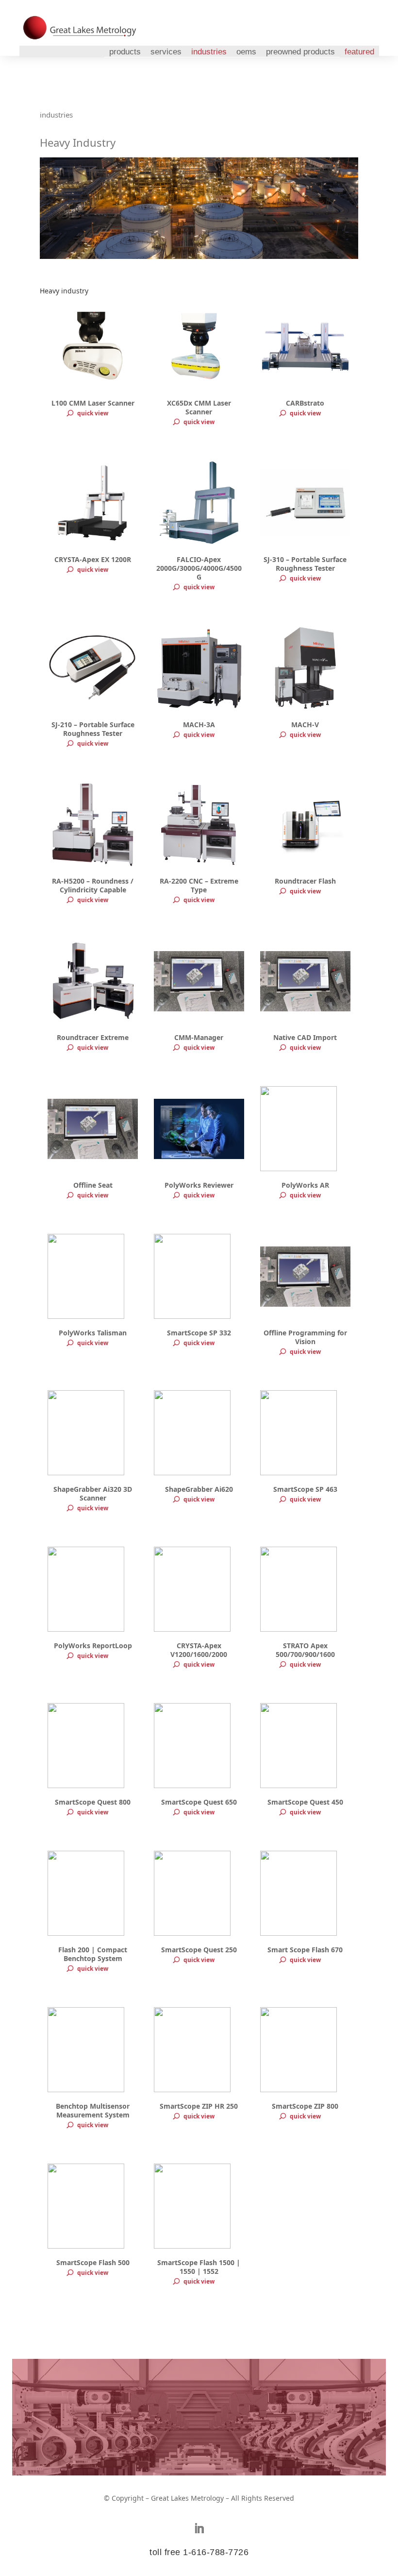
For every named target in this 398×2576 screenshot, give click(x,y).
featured (359, 52)
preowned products (300, 52)
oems (246, 52)
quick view (93, 413)
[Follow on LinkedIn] (199, 2528)
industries (209, 52)
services (166, 52)
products (125, 52)
